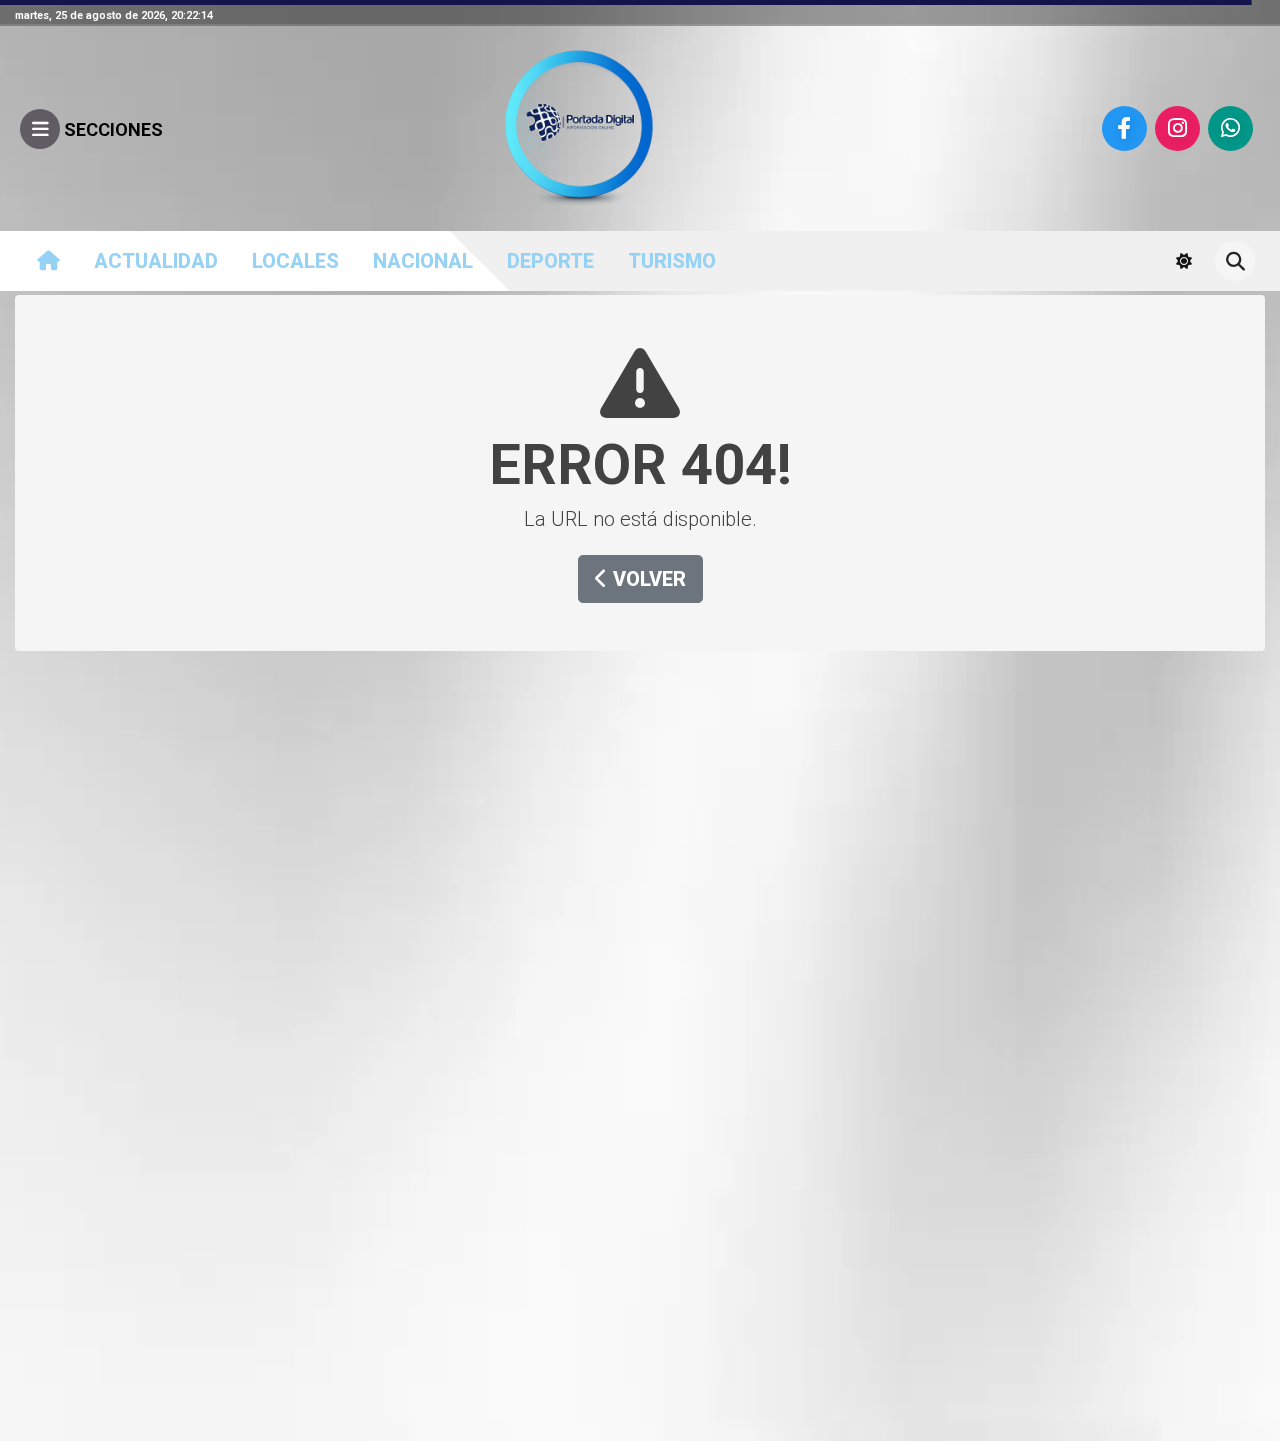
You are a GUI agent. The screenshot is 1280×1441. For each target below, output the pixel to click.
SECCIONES (111, 129)
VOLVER (647, 579)
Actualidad (156, 261)
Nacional (423, 261)
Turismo (672, 261)
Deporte (550, 261)
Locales (295, 261)
